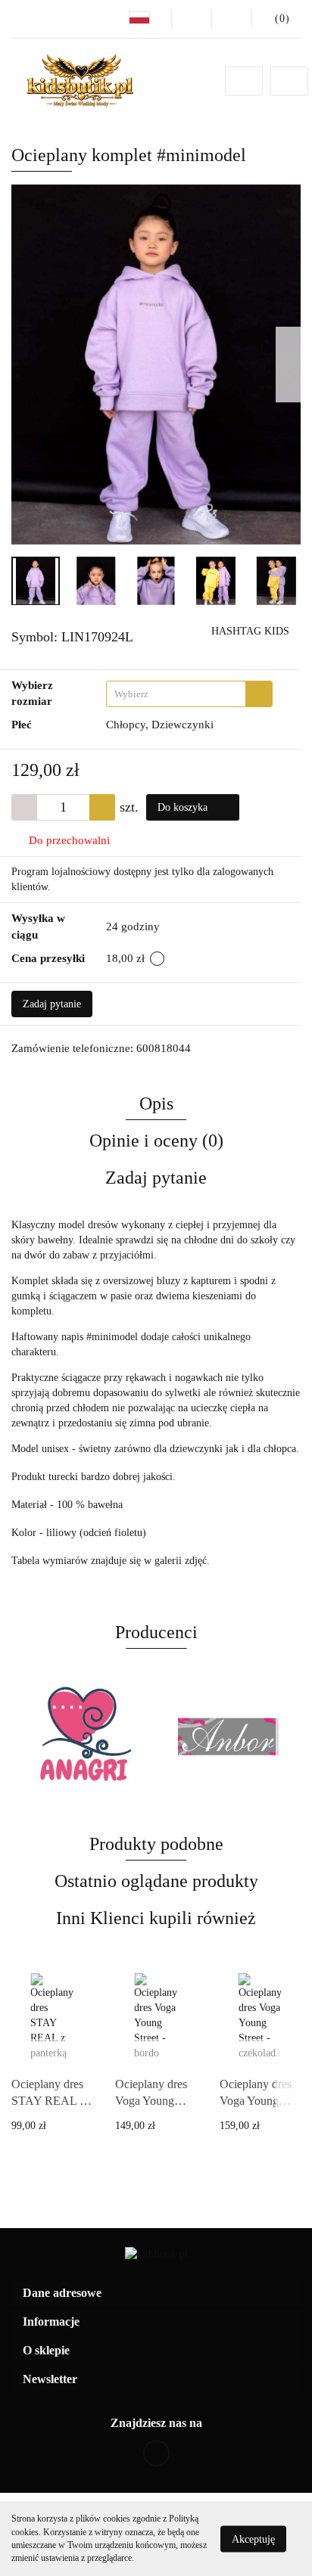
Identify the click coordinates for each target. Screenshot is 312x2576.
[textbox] (176, 694)
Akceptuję (253, 2539)
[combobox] (189, 694)
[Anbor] (84, 1736)
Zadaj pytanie (52, 1004)
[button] (156, 2294)
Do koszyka (184, 807)
